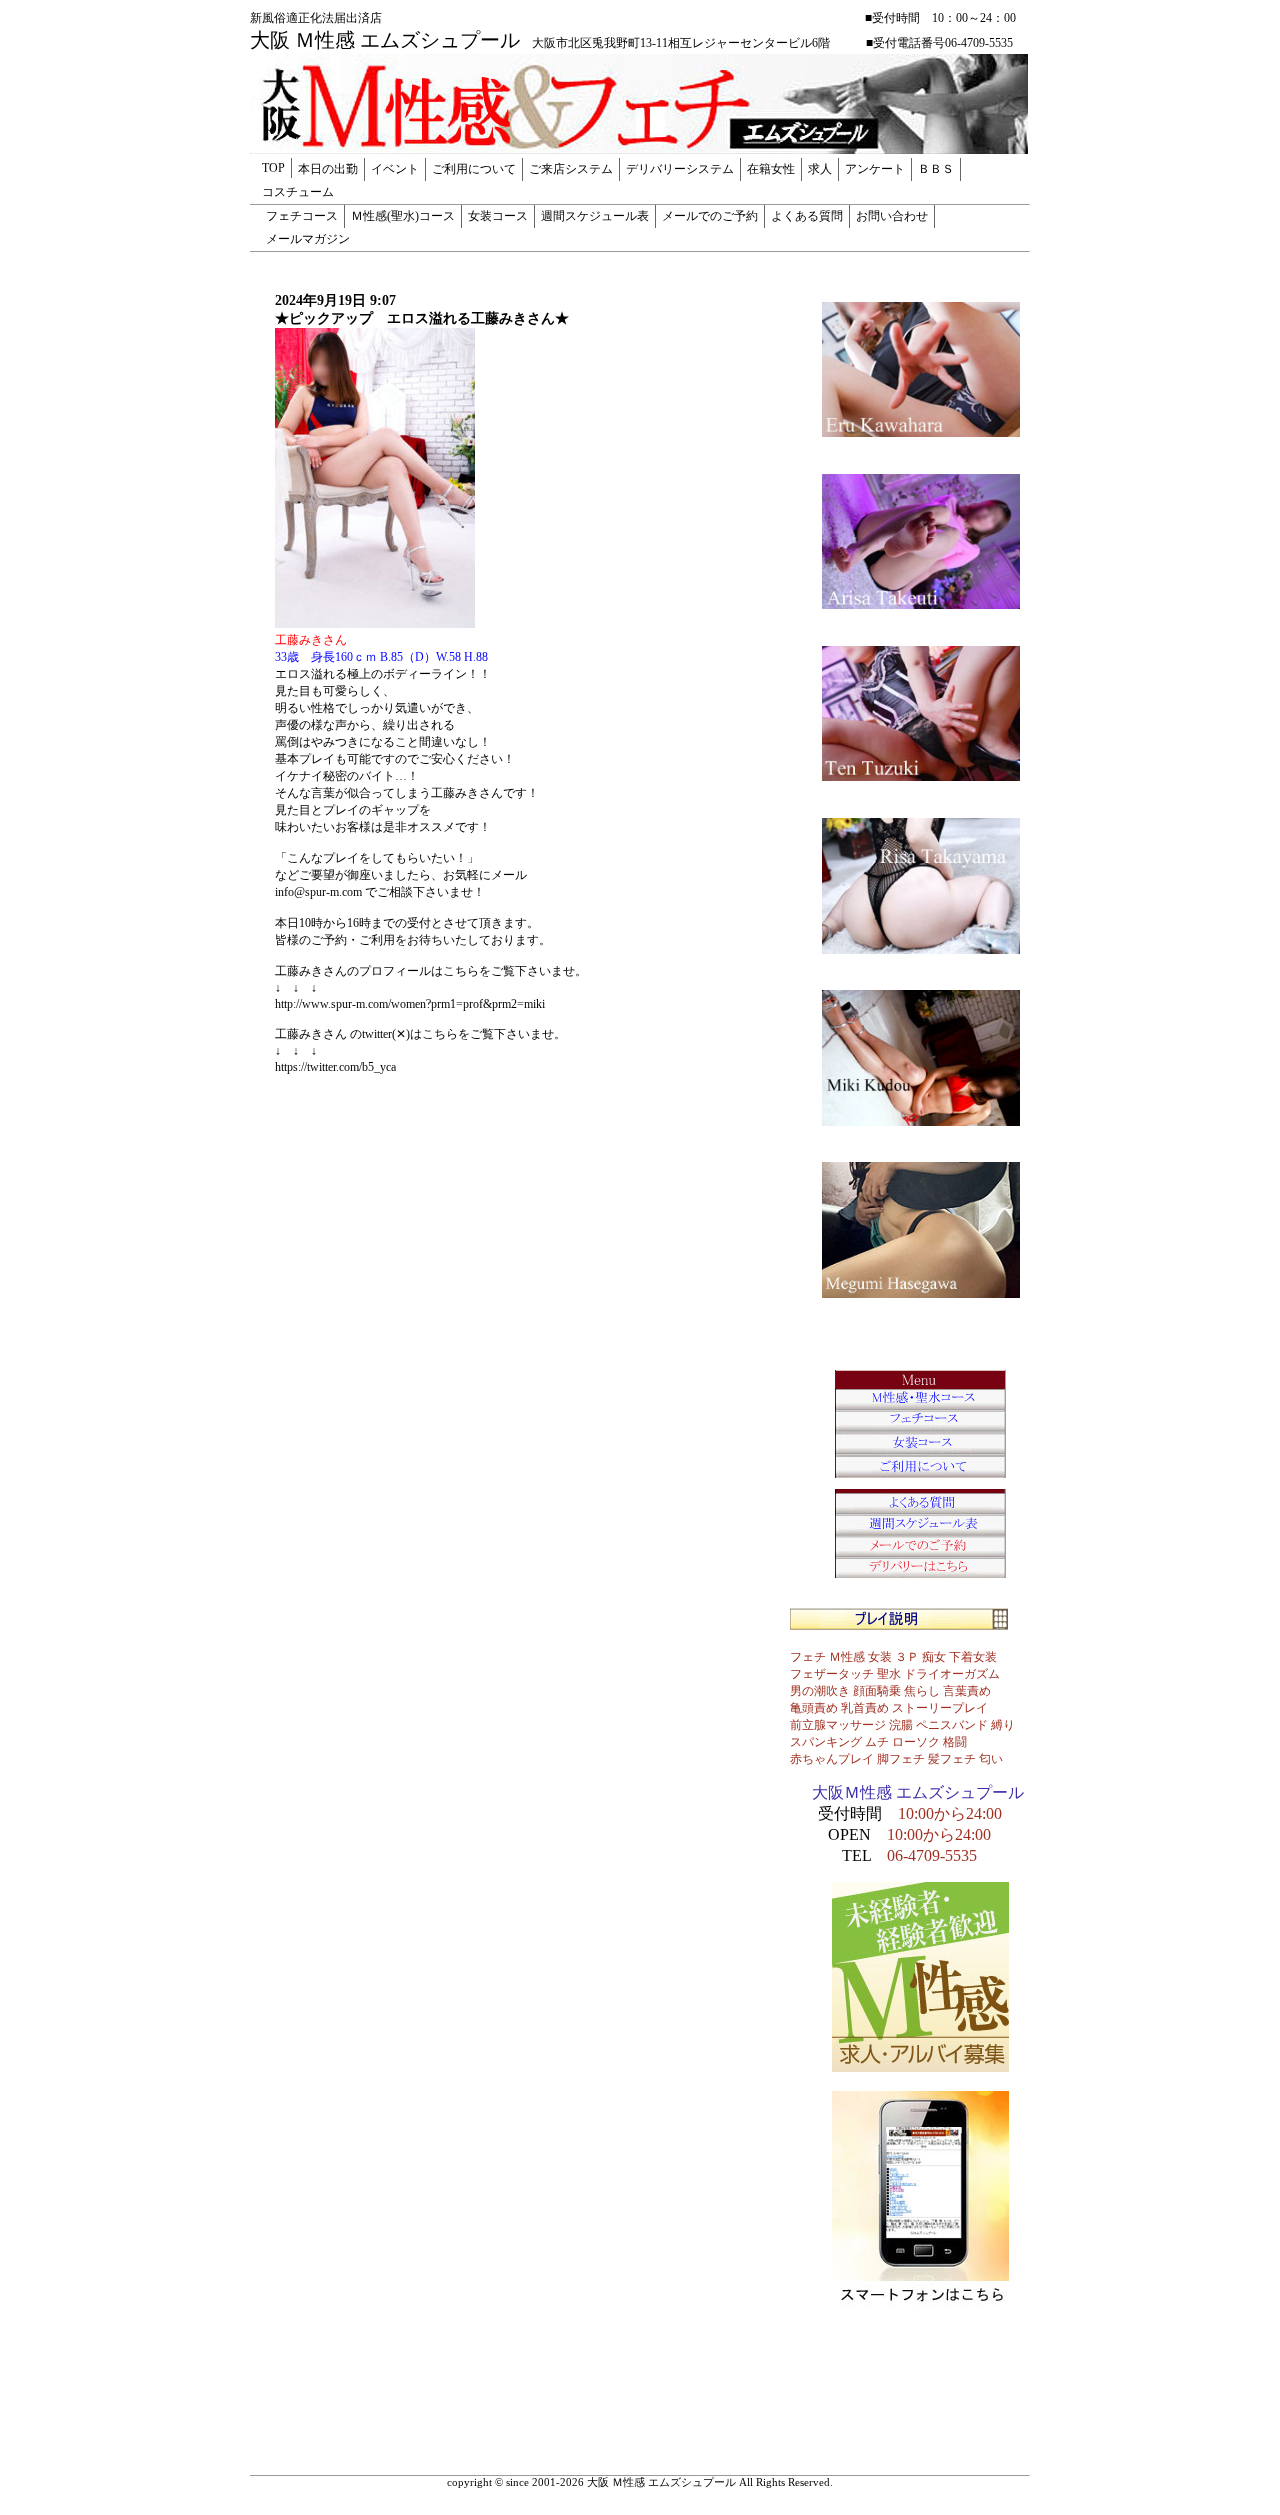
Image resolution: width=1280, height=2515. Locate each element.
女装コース (498, 216)
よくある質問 (807, 216)
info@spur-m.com (318, 892)
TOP (273, 168)
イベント (395, 169)
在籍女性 (771, 169)
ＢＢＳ (936, 169)
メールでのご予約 (710, 216)
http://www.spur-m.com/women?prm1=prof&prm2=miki (410, 1004)
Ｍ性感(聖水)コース (403, 216)
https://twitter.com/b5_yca (335, 1067)
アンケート (875, 169)
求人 (820, 169)
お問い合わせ (892, 216)
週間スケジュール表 (595, 216)
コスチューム (298, 192)
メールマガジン (308, 239)
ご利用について (474, 169)
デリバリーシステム (680, 169)
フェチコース (302, 216)
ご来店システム (571, 169)
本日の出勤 (328, 169)
